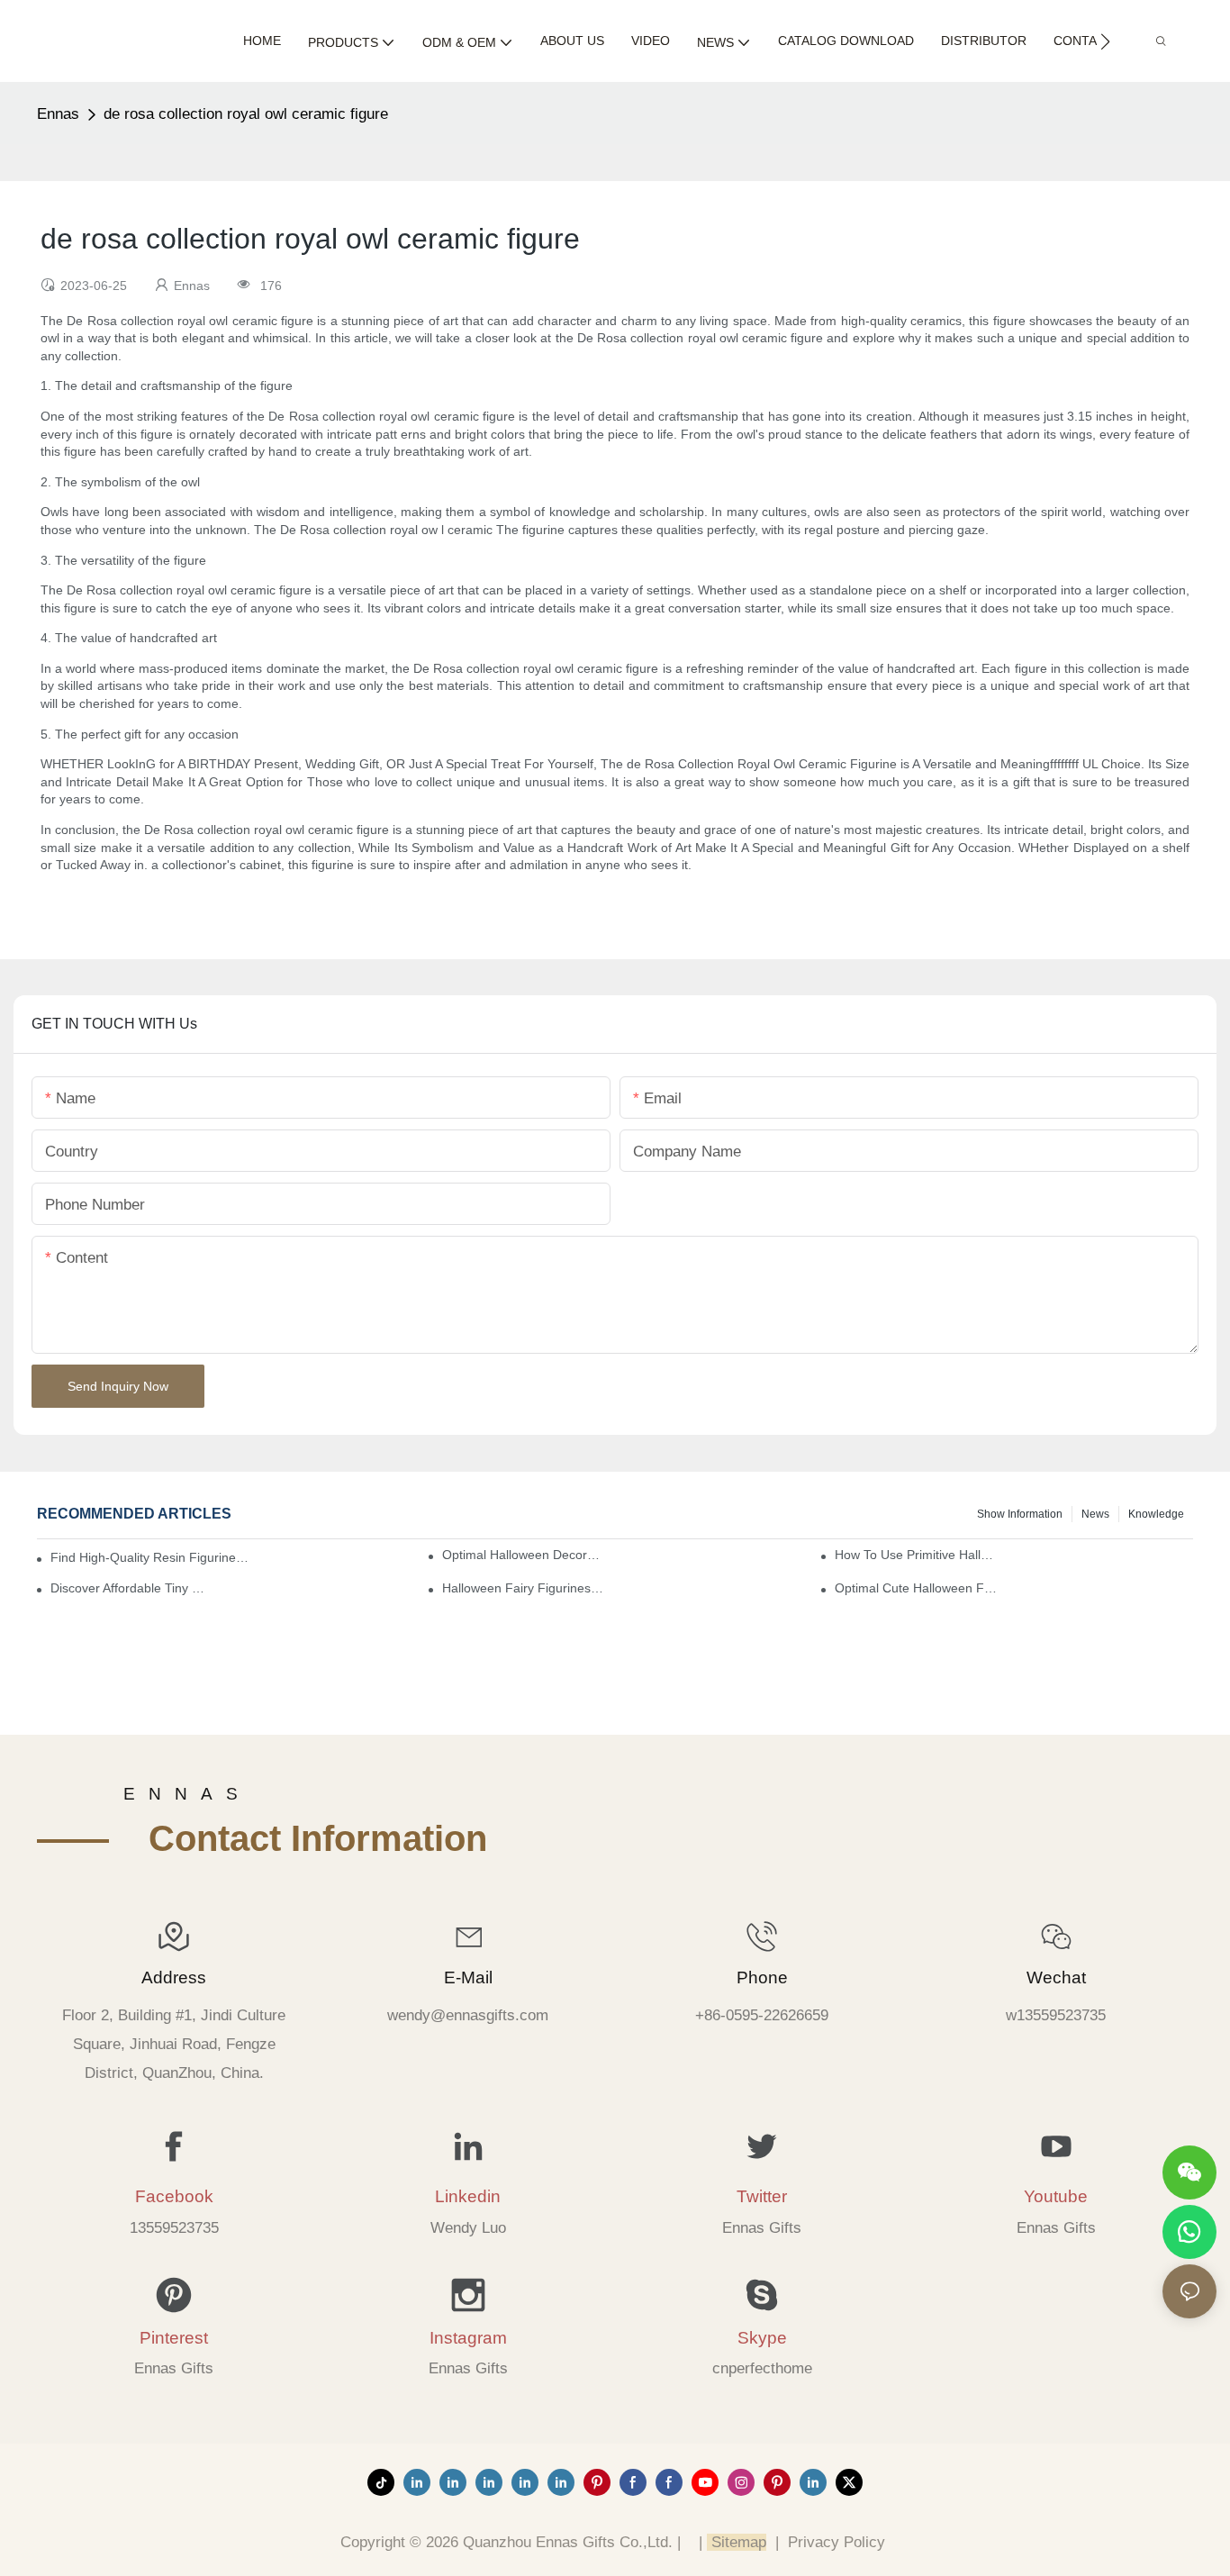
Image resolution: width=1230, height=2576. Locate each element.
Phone (762, 1977)
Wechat (1056, 1977)
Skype (762, 2338)
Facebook (174, 2196)
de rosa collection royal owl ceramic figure (246, 114)
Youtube (1056, 2196)
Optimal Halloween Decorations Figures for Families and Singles (524, 1555)
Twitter (762, 2196)
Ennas (58, 114)
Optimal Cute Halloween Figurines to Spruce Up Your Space (916, 1588)
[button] (1105, 41)
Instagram (468, 2338)
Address (174, 1977)
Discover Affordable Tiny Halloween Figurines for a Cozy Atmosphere (132, 1588)
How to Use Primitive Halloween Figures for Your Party (916, 1555)
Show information (1020, 1514)
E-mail (468, 1977)
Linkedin (468, 2196)
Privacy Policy (837, 2542)
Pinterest (174, 2338)
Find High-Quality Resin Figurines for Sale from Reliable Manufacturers (151, 1557)
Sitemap (737, 2542)
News (1095, 1514)
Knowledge (1156, 1514)
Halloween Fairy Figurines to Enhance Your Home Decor (524, 1588)
